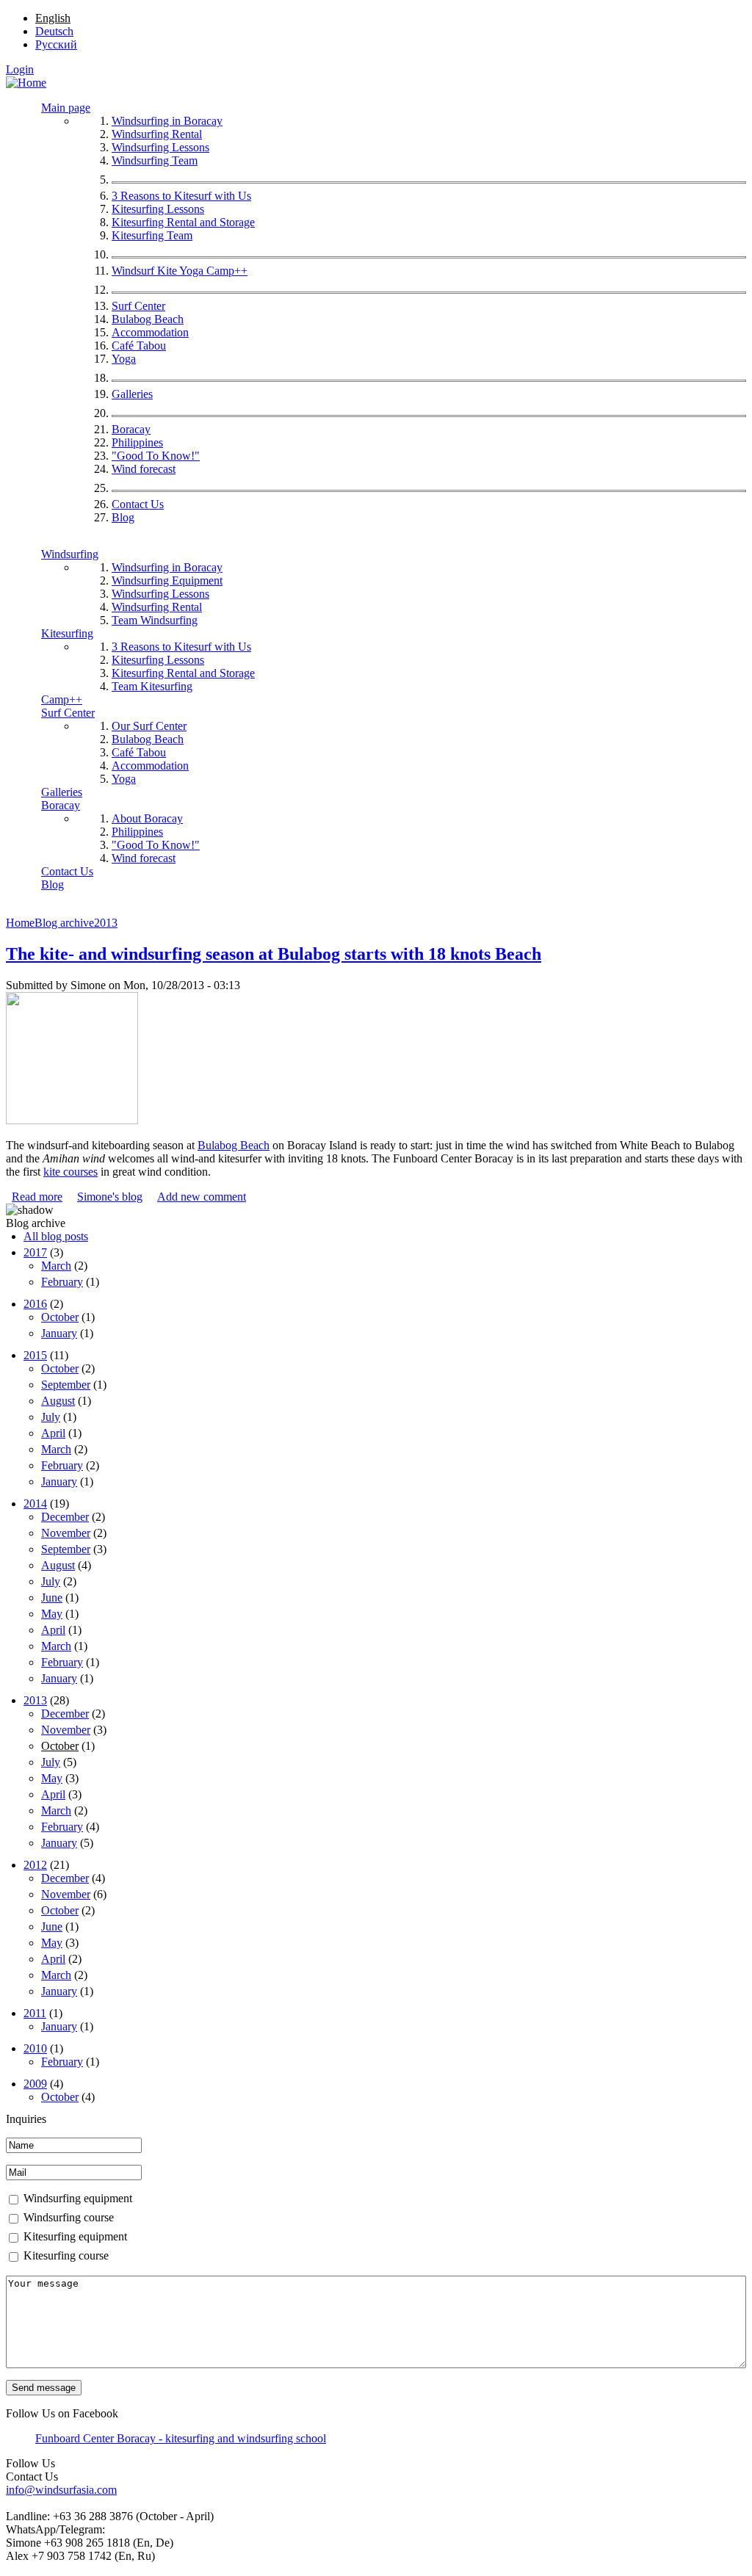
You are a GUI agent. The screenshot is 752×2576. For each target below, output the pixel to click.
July (51, 1417)
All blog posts (56, 1236)
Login (20, 69)
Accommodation (150, 332)
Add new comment (202, 1197)
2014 (35, 1504)
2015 (35, 1355)
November (66, 1533)
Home (20, 923)
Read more (37, 1197)
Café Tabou (139, 345)
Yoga (124, 359)
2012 (35, 1865)
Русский (56, 44)
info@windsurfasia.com (61, 2490)
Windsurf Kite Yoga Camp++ (180, 271)
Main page (66, 108)
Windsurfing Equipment (167, 580)
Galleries (132, 394)
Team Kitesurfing (152, 686)
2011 (35, 2013)
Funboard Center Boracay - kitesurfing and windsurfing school (181, 2438)
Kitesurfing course (66, 2255)
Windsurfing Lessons (160, 147)
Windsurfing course (69, 2217)
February (62, 1282)
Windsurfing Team (155, 160)
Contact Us (138, 504)
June (52, 1598)
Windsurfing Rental (157, 134)
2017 (35, 1252)
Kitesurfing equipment (75, 2236)
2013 (106, 923)
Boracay (131, 429)
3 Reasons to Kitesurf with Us (181, 196)
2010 (35, 2048)
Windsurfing (70, 554)
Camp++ (62, 699)
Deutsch (54, 31)
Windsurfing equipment (78, 2198)
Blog (123, 517)
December (65, 1517)
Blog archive (64, 923)
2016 (35, 1304)
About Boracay (147, 818)
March (56, 1266)
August (58, 1401)
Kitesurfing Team (152, 235)
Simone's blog (110, 1197)
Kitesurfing (67, 633)
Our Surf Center (149, 726)
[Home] (26, 83)
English (53, 18)
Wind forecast (144, 469)
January (59, 1333)
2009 (35, 2084)
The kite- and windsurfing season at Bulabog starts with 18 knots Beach (274, 954)
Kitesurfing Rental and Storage (183, 222)
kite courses (70, 1172)
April (53, 1433)
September (66, 1385)
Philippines (137, 442)
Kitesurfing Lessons (158, 209)
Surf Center (138, 306)
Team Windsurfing (155, 620)
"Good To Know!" (156, 456)
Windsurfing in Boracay (167, 121)
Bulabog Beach (148, 319)
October (60, 1317)
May (52, 1614)
